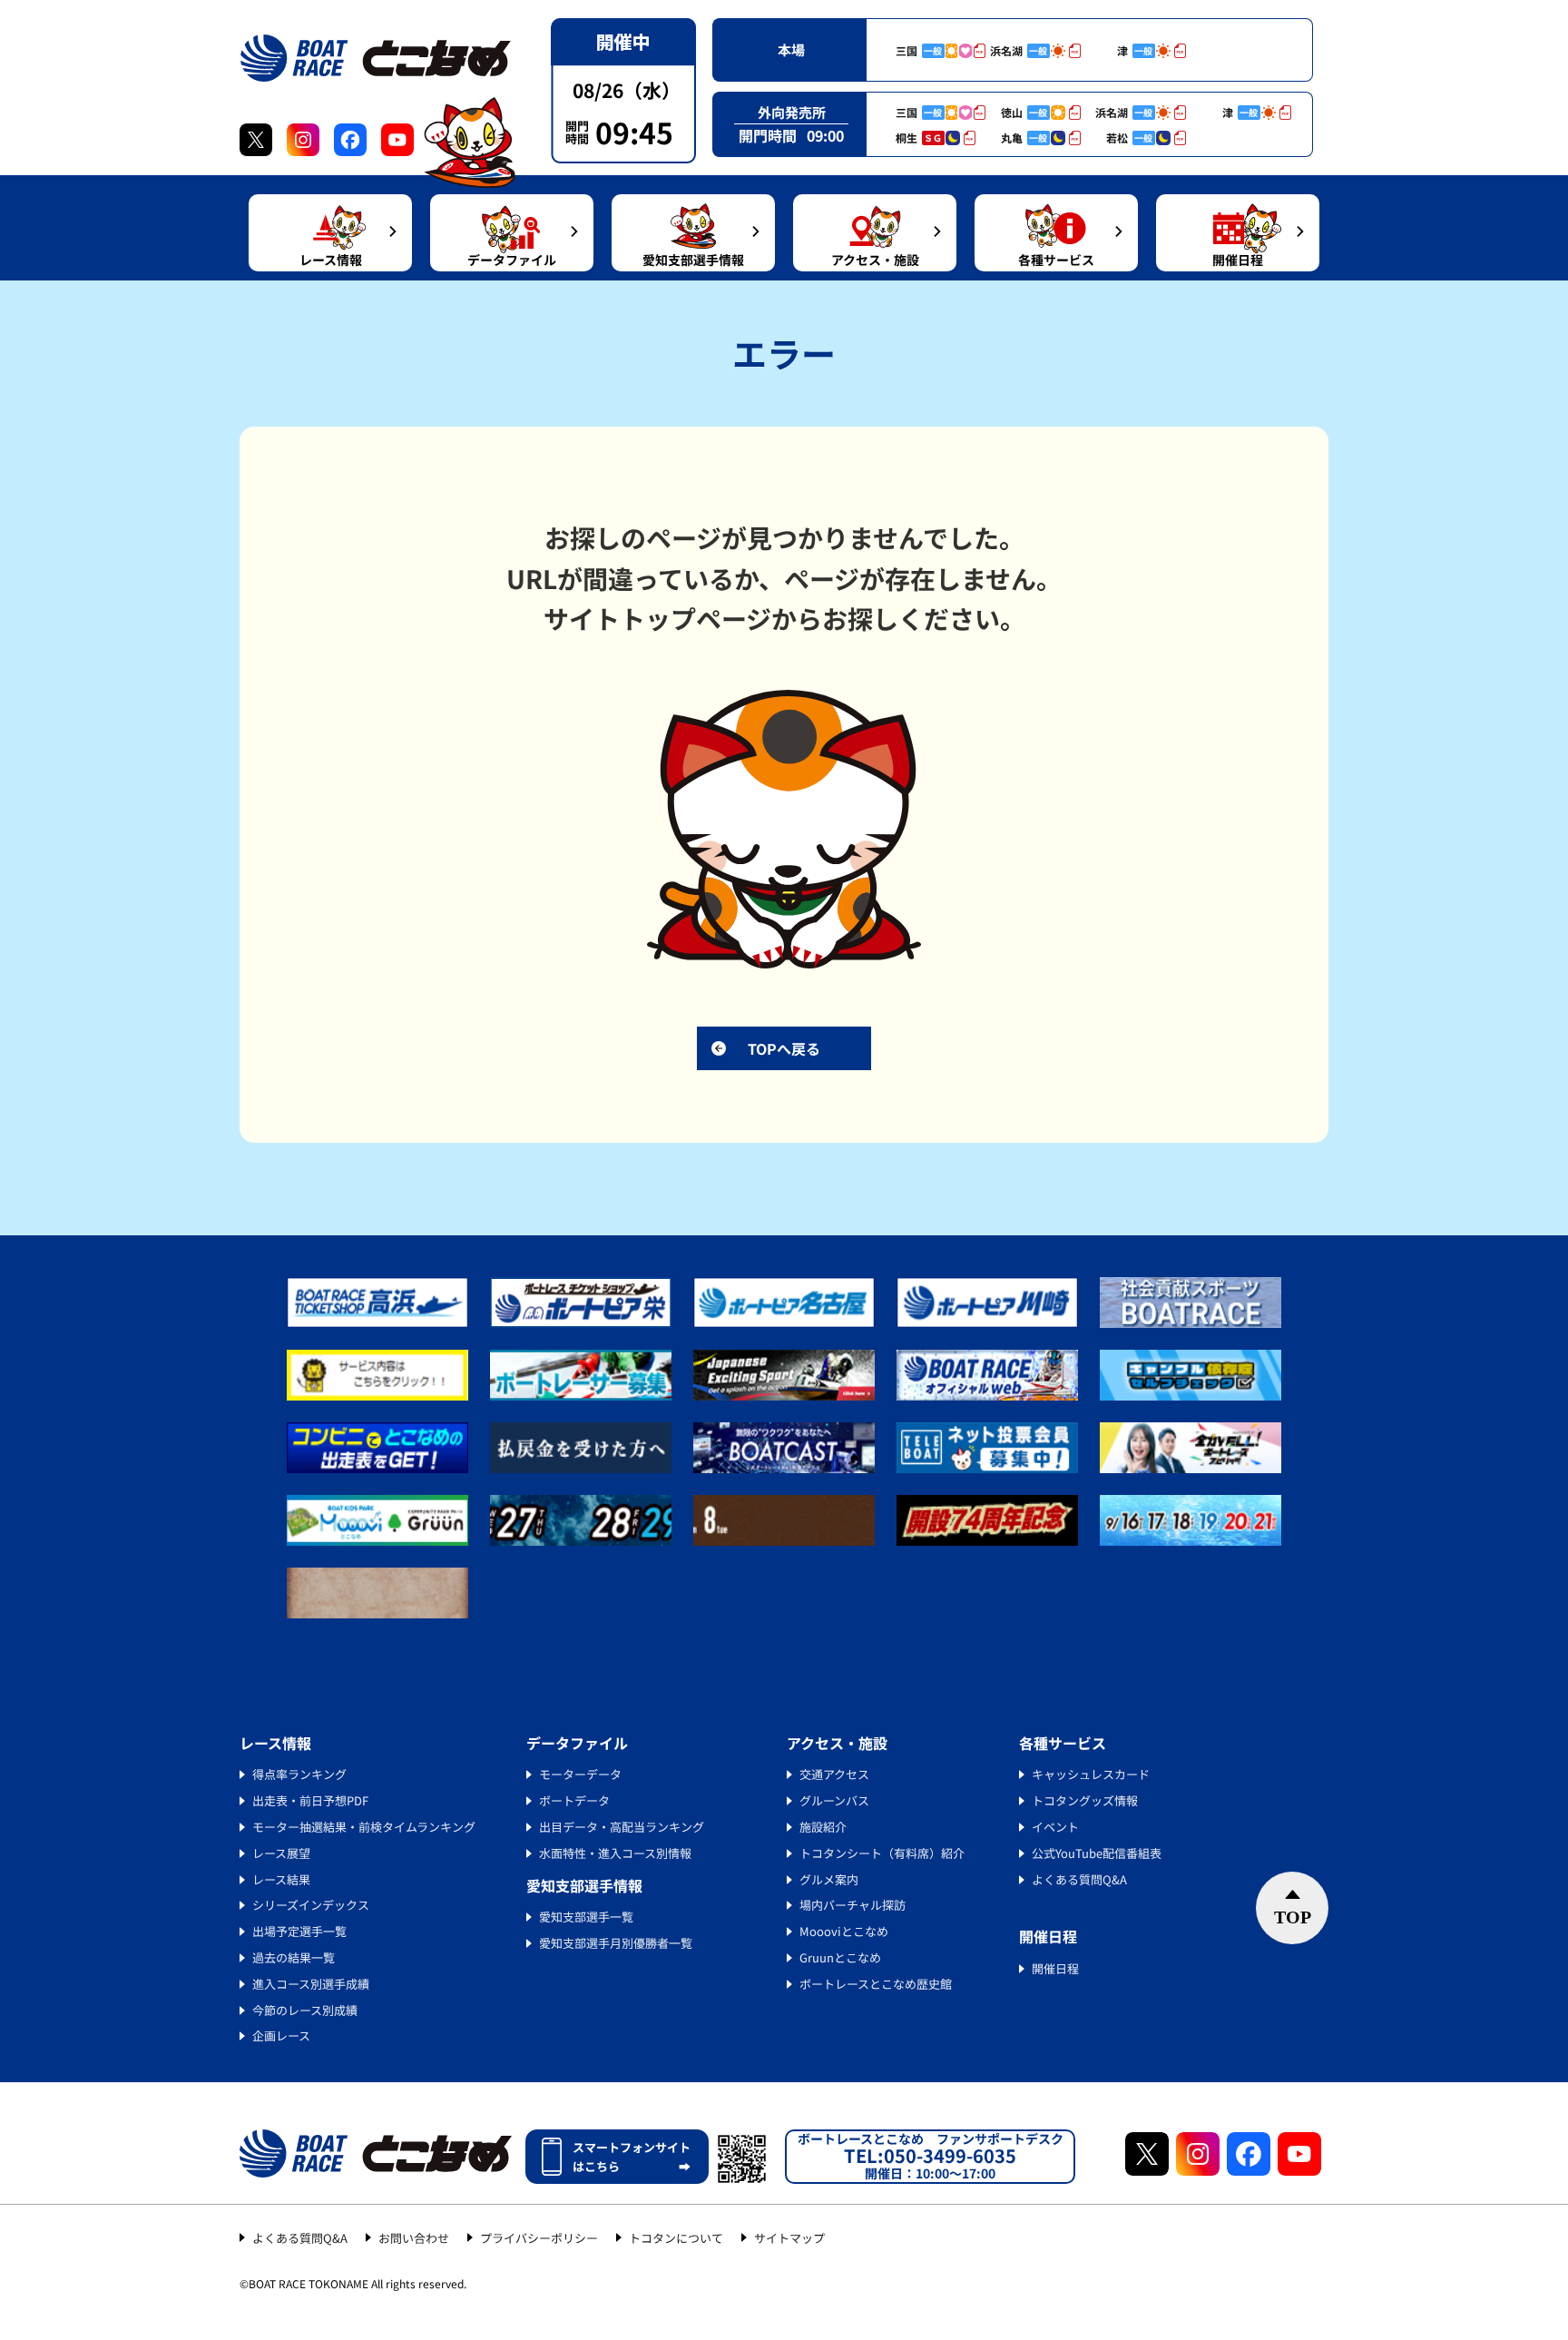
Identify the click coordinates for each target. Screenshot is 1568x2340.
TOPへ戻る (784, 1048)
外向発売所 (792, 112)
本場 (791, 49)
